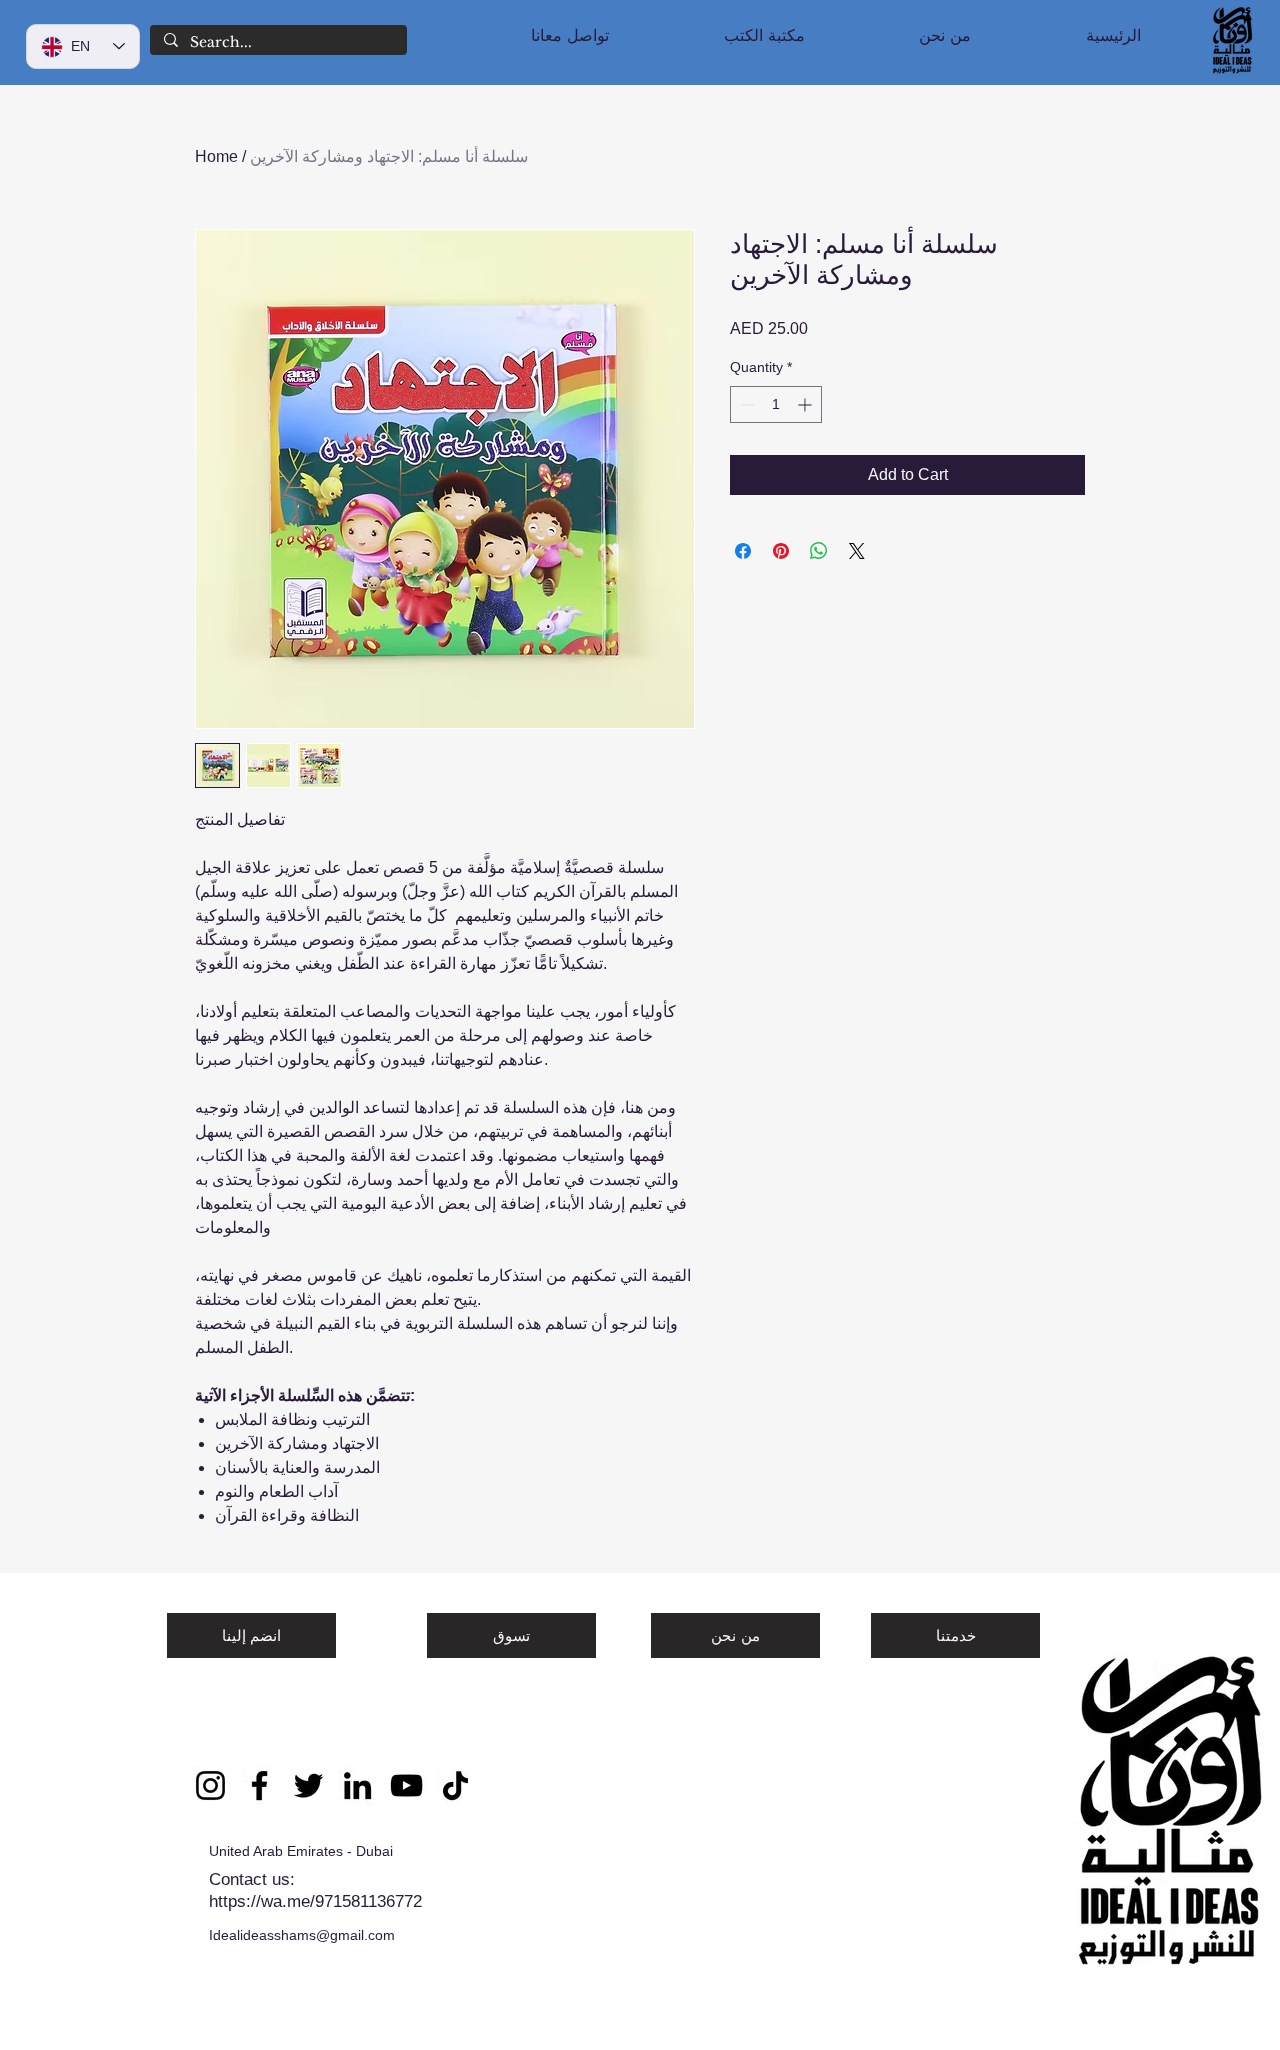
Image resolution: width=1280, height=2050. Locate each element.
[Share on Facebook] (743, 551)
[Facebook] (259, 1785)
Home (216, 156)
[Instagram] (210, 1785)
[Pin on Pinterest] (781, 551)
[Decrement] (745, 404)
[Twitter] (308, 1785)
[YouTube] (406, 1785)
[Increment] (806, 404)
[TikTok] (455, 1785)
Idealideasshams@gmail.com (302, 1935)
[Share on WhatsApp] (819, 551)
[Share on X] (857, 551)
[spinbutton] (776, 404)
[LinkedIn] (357, 1785)
